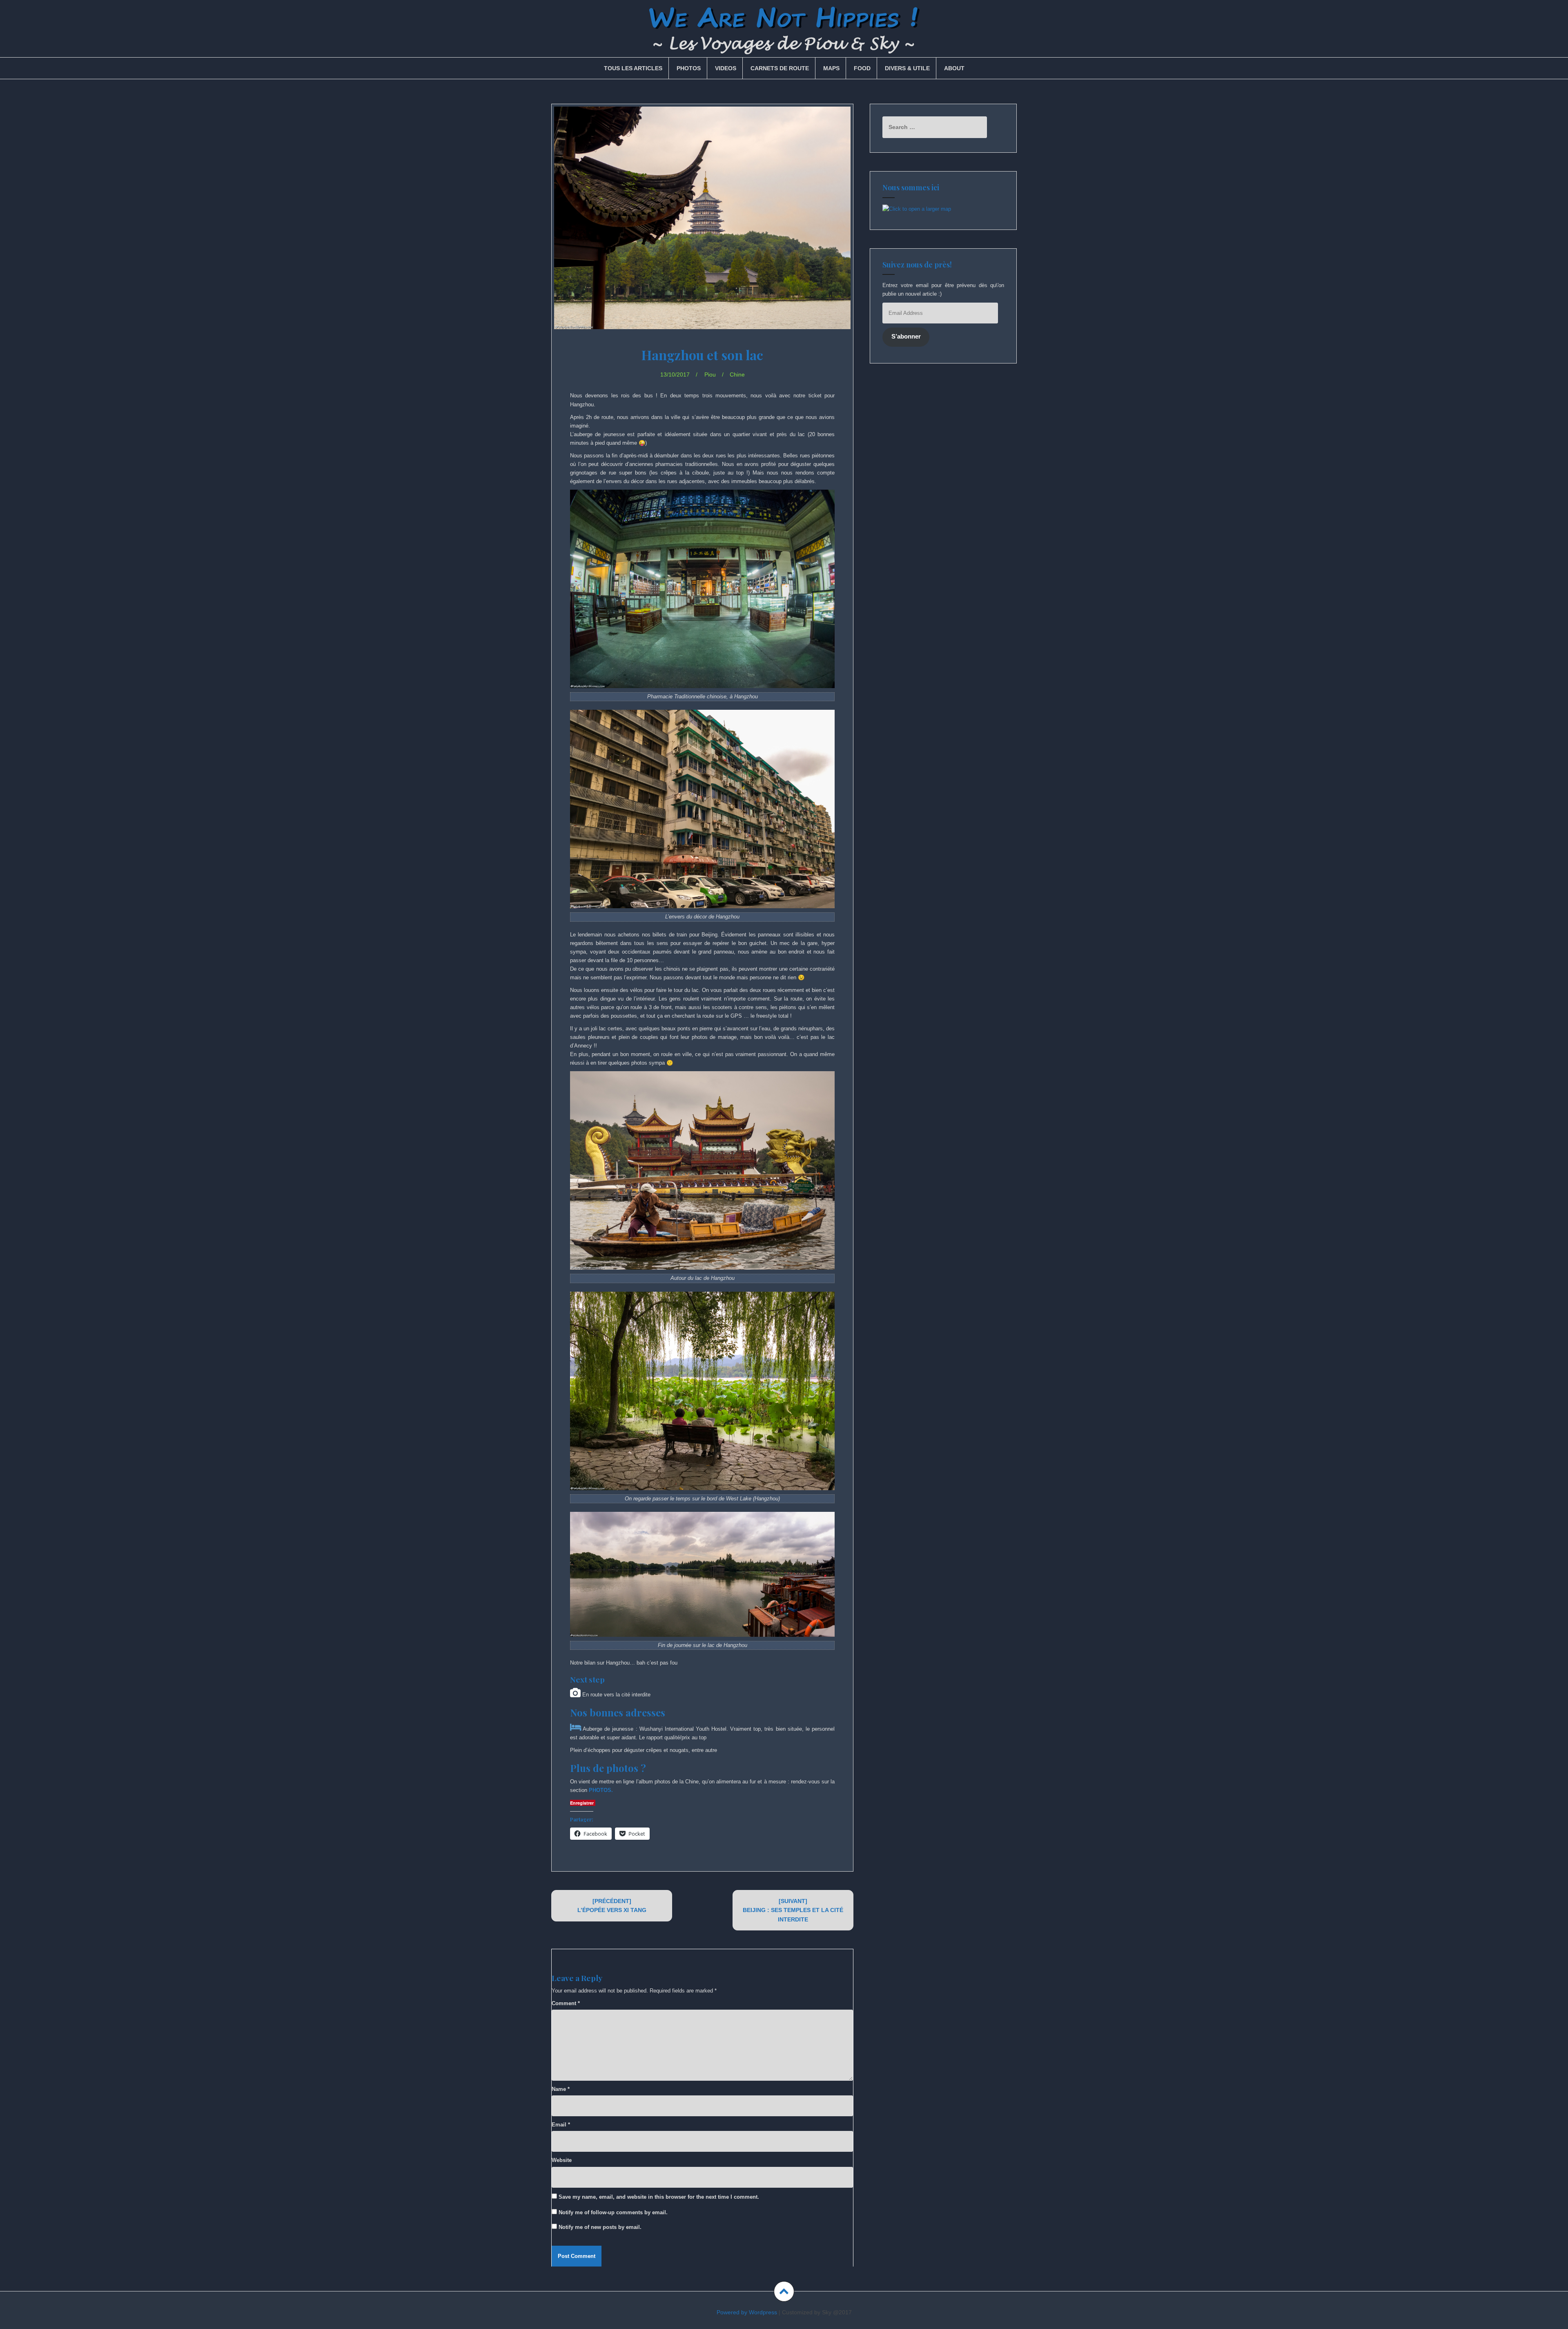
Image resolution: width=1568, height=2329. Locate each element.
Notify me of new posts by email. (600, 2227)
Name (561, 2089)
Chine (737, 374)
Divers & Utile (907, 68)
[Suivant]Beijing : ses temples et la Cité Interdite (793, 1910)
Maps (831, 68)
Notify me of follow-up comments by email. (613, 2212)
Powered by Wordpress (747, 2312)
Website (562, 2160)
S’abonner (906, 337)
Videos (726, 68)
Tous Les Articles (633, 68)
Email (561, 2125)
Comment (566, 2003)
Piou (710, 374)
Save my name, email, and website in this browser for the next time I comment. (659, 2197)
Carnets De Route (780, 68)
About (954, 68)
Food (862, 68)
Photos (689, 68)
